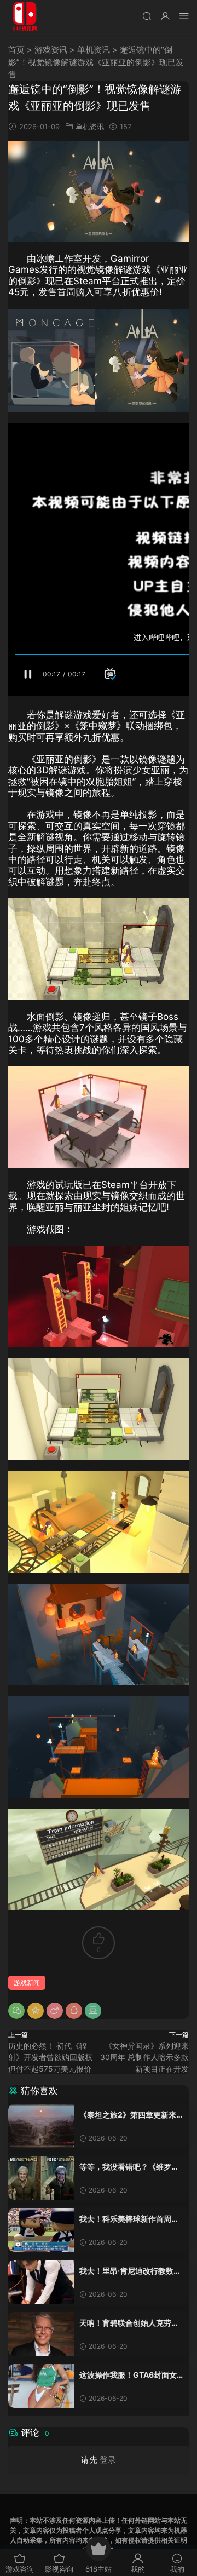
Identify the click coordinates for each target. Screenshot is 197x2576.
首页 (16, 50)
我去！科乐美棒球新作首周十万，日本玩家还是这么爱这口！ (129, 2219)
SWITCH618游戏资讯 (25, 16)
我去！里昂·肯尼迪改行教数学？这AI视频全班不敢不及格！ (126, 2271)
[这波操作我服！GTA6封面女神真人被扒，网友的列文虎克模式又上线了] (41, 2386)
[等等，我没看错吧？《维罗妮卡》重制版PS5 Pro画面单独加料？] (41, 2178)
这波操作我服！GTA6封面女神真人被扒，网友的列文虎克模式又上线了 (129, 2375)
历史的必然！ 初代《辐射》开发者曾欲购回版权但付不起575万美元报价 (50, 2057)
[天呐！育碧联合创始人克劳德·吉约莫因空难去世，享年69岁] (41, 2334)
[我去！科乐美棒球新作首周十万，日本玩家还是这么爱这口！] (41, 2230)
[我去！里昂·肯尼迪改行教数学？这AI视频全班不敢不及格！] (41, 2282)
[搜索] (147, 16)
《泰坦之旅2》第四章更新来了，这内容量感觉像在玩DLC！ (128, 2115)
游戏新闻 (27, 1983)
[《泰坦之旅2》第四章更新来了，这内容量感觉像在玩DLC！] (41, 2126)
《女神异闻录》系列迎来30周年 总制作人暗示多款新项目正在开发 (144, 2057)
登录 (108, 2460)
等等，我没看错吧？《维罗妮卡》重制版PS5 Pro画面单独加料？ (129, 2167)
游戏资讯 (51, 50)
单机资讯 (94, 50)
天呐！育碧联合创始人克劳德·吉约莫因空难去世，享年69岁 (130, 2323)
